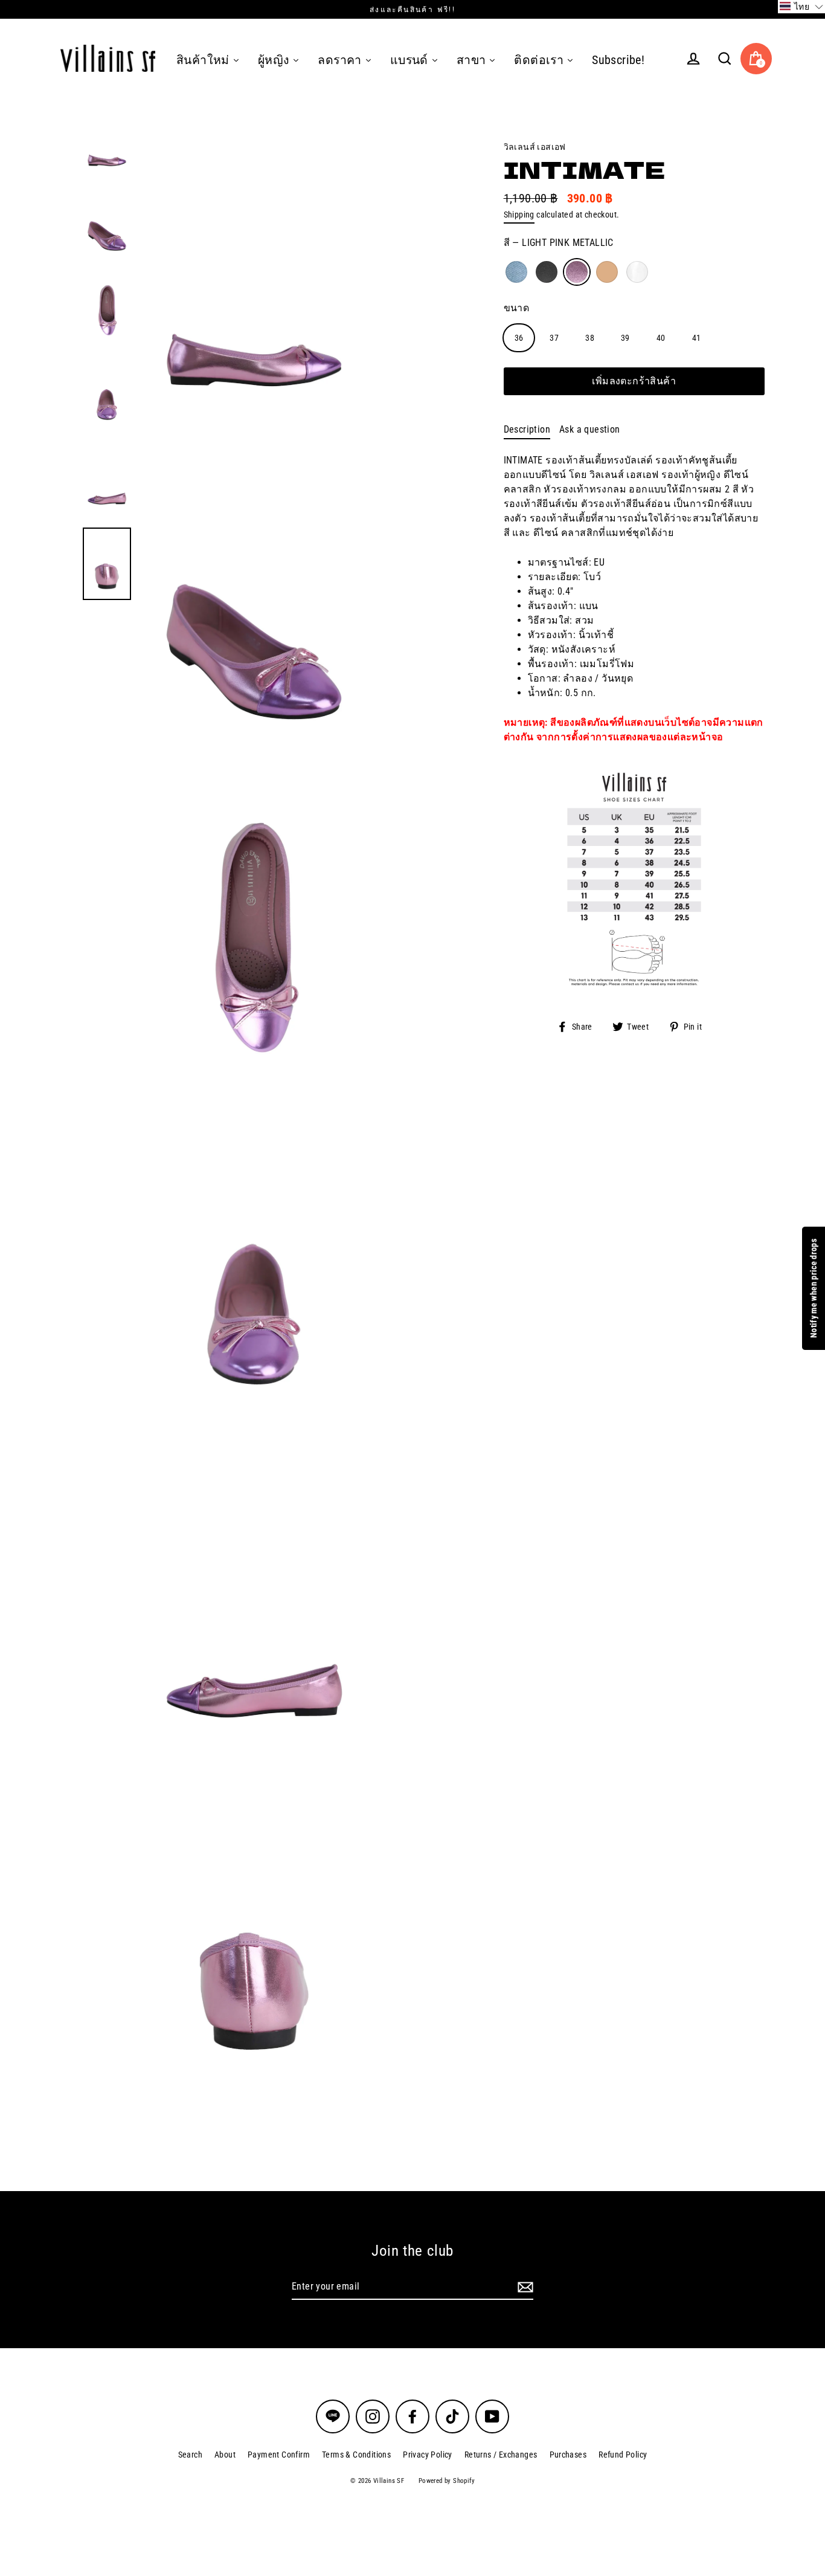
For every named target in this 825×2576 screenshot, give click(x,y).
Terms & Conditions (356, 2455)
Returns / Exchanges (501, 2455)
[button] (801, 7)
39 (625, 337)
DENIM (516, 272)
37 (554, 337)
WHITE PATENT (637, 272)
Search (190, 2455)
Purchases (568, 2455)
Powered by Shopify (447, 2481)
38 (590, 337)
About (225, 2455)
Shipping (519, 215)
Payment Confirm (279, 2455)
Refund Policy (623, 2455)
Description (527, 429)
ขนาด (517, 307)
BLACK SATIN (547, 272)
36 (519, 337)
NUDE (607, 272)
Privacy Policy (428, 2455)
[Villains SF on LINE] (333, 2416)
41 (697, 337)
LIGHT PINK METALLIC (577, 272)
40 (661, 337)
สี (559, 243)
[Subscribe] (524, 2287)
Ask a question (590, 429)
